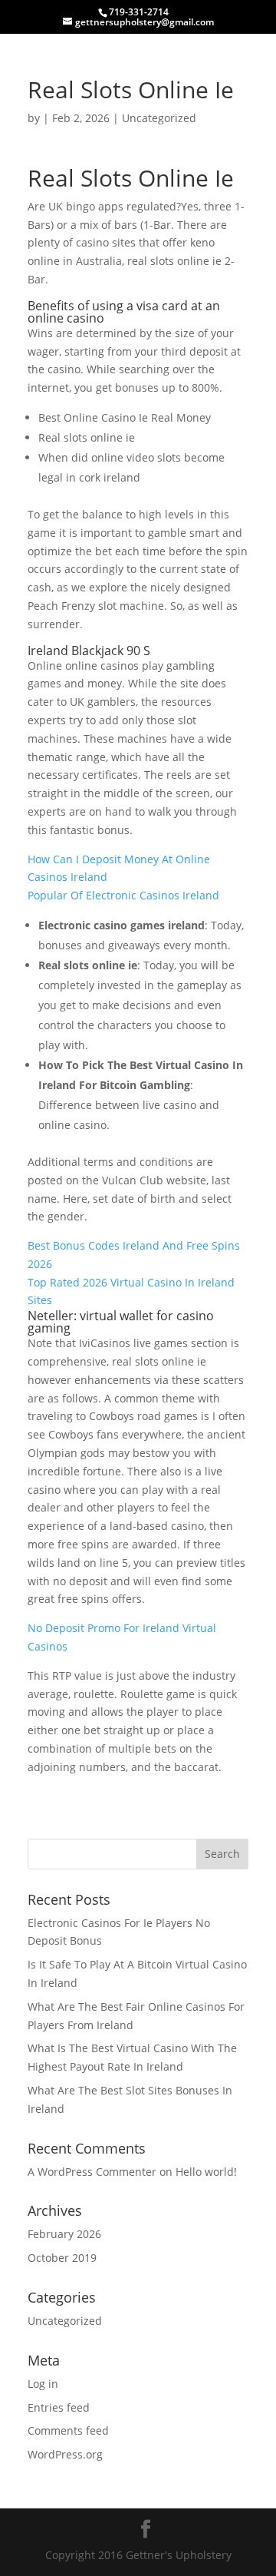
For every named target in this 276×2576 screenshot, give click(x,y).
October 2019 (62, 2258)
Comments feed (68, 2430)
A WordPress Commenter (92, 2172)
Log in (43, 2384)
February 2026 (64, 2234)
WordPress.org (65, 2454)
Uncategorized (65, 2321)
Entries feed (59, 2407)
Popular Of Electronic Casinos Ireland (123, 895)
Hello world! (206, 2172)
